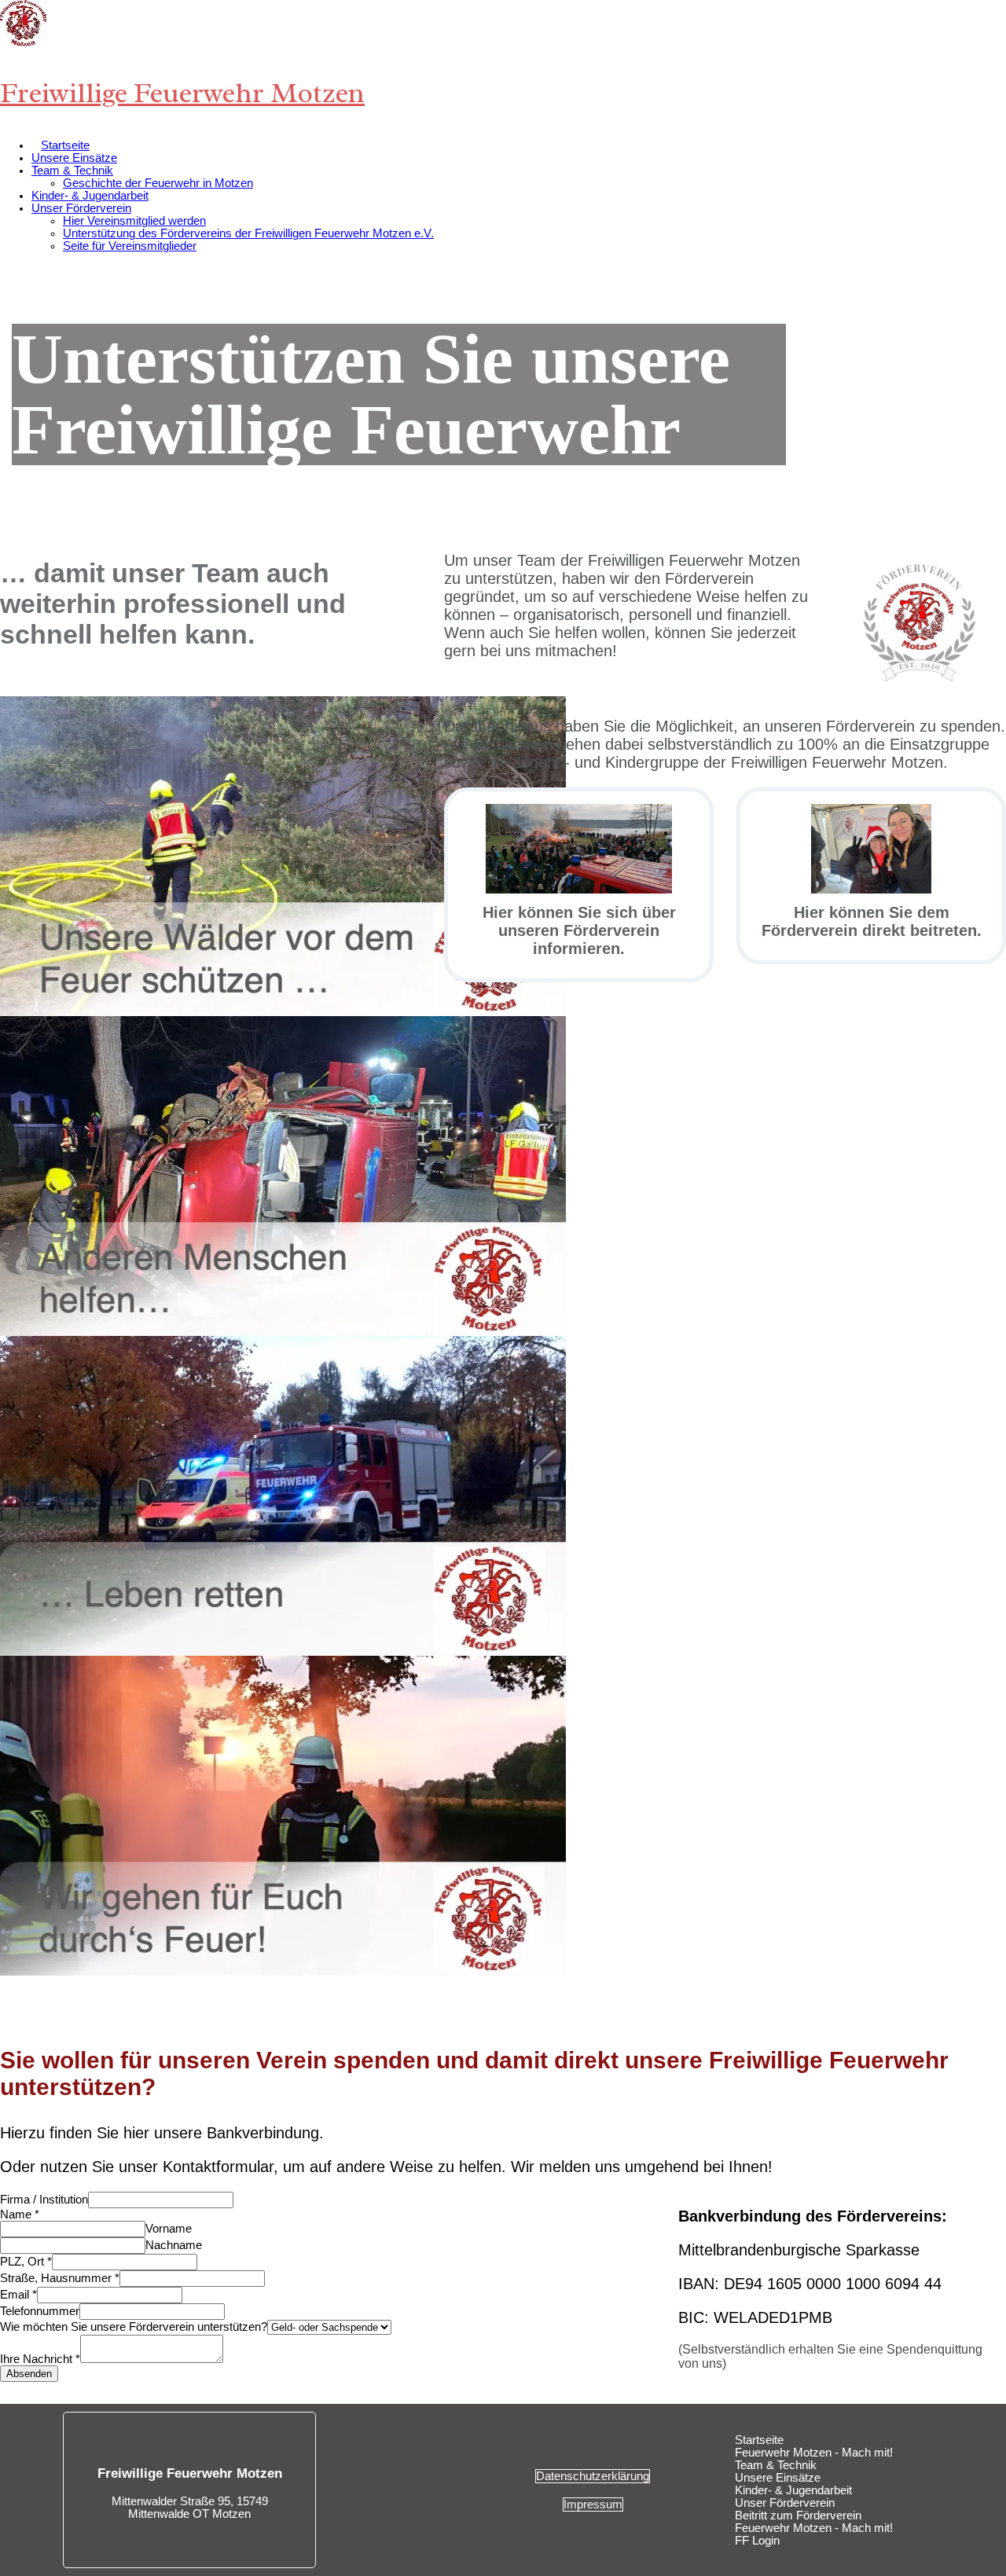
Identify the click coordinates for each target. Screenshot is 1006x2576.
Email (18, 2295)
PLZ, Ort (26, 2262)
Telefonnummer (40, 2311)
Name (20, 2215)
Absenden (29, 2374)
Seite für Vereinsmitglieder (130, 246)
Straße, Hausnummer (60, 2278)
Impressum (593, 2504)
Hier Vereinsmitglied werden (134, 221)
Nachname (174, 2245)
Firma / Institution (44, 2200)
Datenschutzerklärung (593, 2476)
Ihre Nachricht (40, 2359)
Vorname (169, 2229)
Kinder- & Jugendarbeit (90, 196)
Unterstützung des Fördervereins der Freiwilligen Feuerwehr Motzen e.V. (248, 233)
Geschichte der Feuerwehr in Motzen (158, 183)
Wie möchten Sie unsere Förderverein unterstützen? (134, 2327)
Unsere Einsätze (74, 158)
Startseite (65, 145)
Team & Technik (72, 171)
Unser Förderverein (81, 208)
